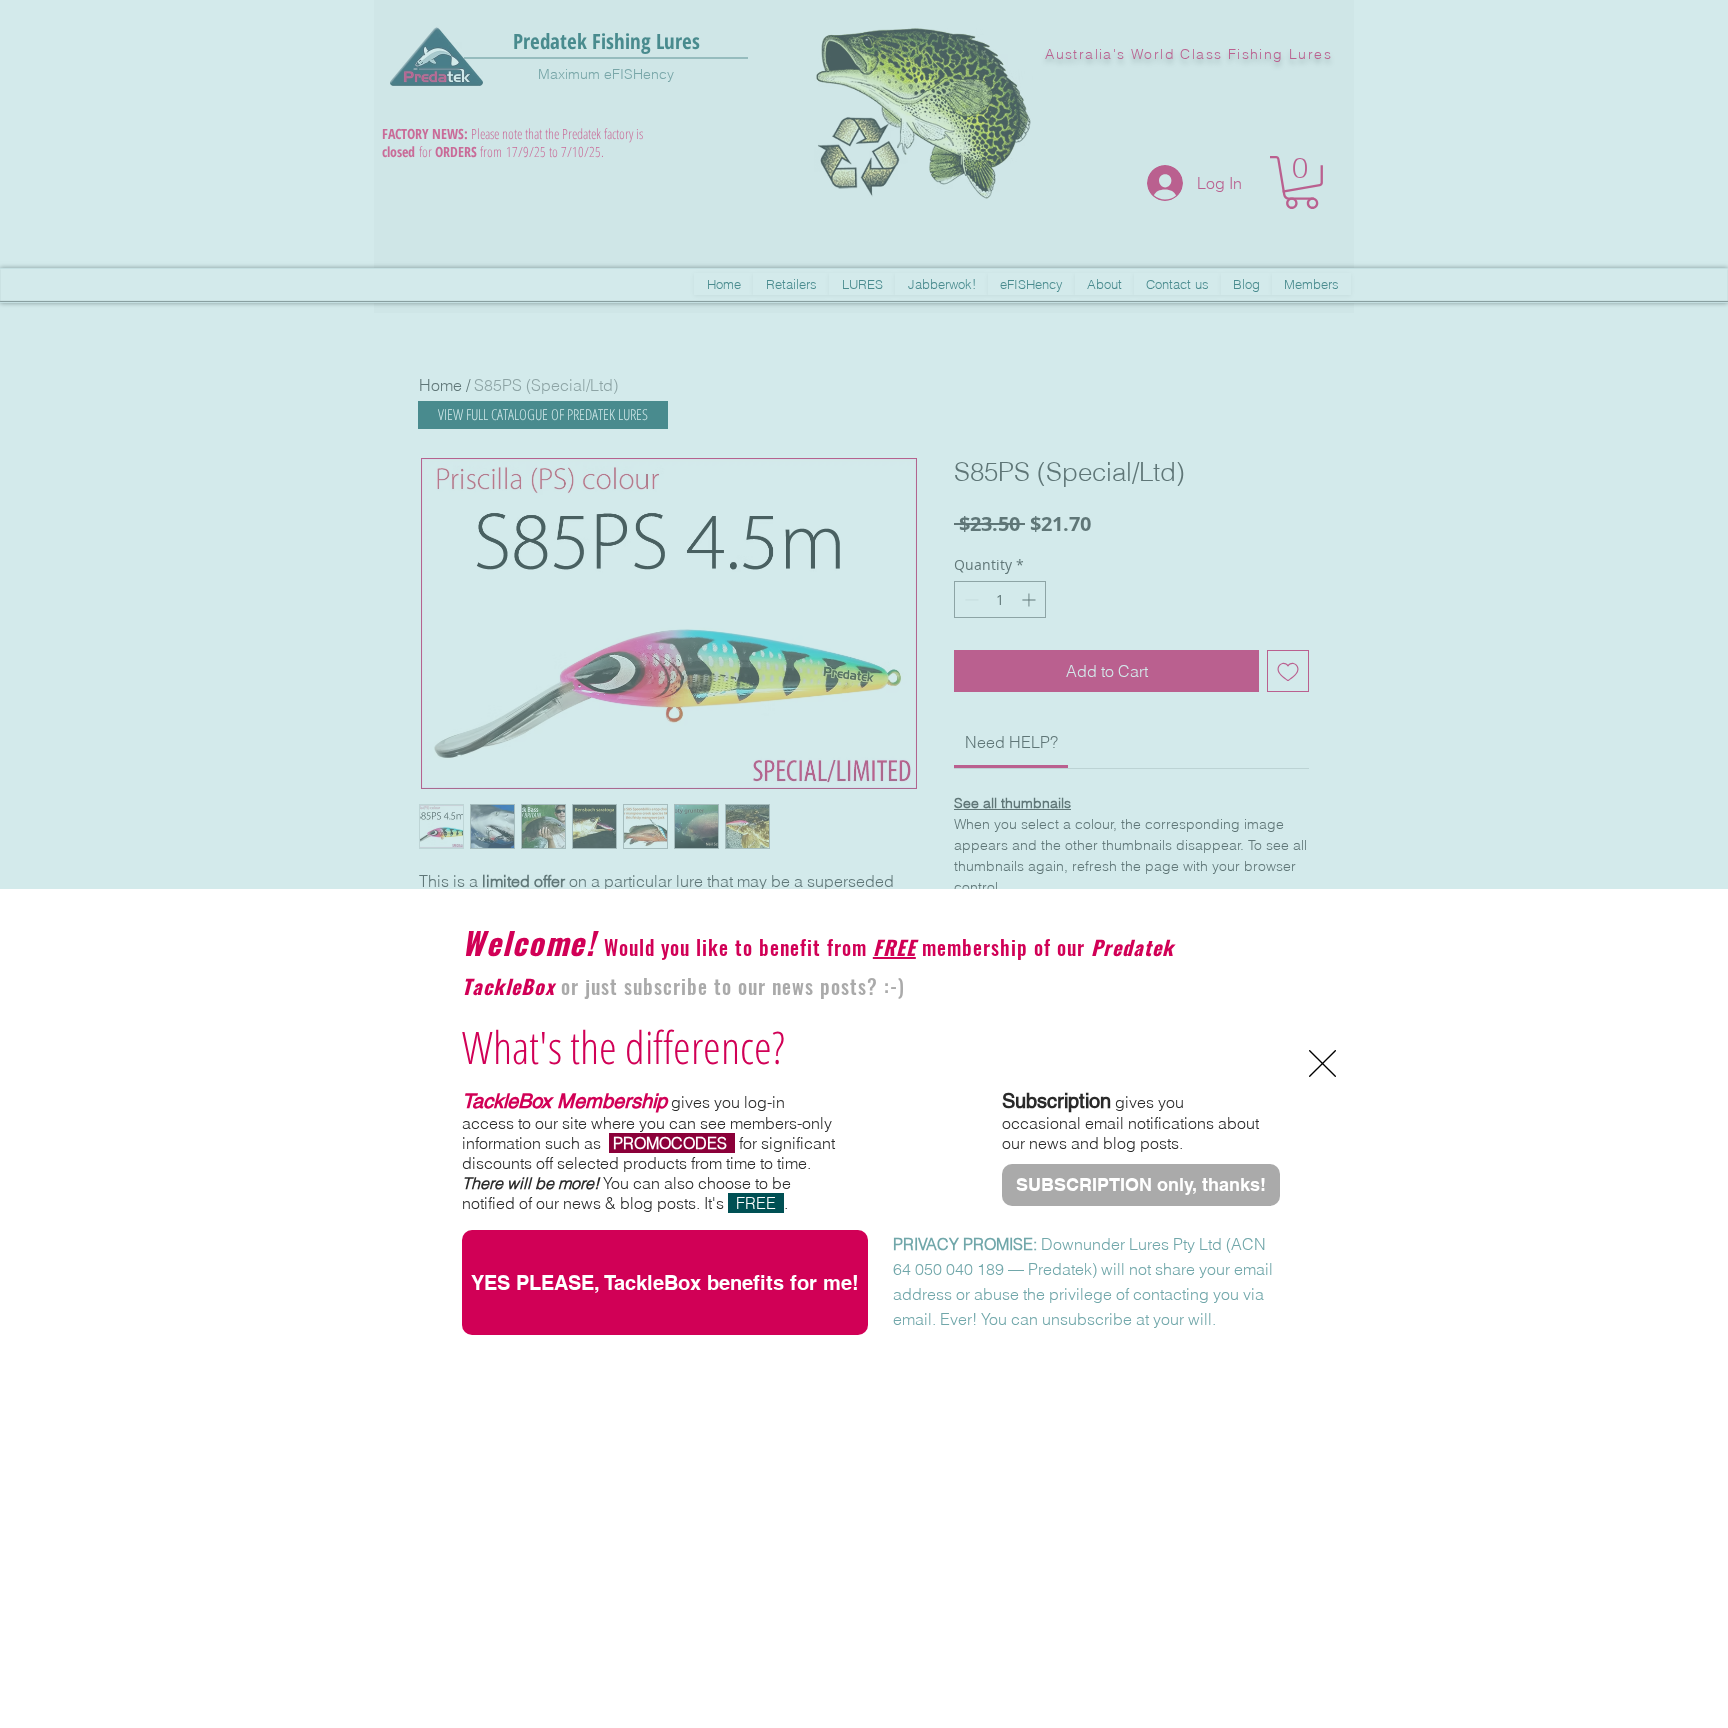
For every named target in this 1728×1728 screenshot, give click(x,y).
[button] (1322, 1063)
